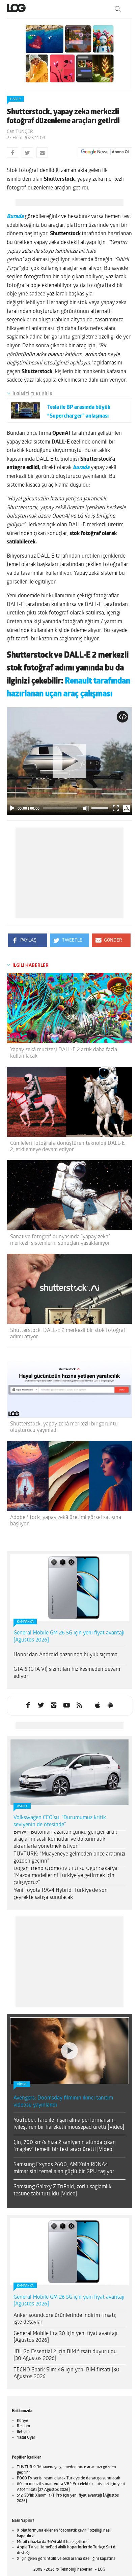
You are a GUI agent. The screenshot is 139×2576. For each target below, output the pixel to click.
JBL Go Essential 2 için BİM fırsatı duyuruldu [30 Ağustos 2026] (65, 2271)
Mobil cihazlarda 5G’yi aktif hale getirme (53, 2458)
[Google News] (105, 152)
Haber (15, 99)
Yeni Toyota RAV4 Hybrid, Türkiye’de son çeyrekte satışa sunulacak (61, 1894)
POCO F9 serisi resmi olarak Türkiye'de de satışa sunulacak (68, 2394)
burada (81, 468)
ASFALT (22, 1806)
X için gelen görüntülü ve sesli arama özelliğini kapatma (66, 2475)
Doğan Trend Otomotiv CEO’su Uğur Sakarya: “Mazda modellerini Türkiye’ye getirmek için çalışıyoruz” (66, 1876)
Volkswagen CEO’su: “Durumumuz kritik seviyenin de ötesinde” (60, 1821)
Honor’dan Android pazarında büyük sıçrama (65, 1655)
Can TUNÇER (20, 132)
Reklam (23, 2342)
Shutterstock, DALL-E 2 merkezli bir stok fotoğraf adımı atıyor (68, 1334)
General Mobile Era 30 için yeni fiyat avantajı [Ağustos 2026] (65, 2253)
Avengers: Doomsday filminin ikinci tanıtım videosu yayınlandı (63, 2018)
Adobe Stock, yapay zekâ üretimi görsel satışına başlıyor (66, 1521)
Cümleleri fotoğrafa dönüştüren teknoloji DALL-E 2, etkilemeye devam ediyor (67, 1147)
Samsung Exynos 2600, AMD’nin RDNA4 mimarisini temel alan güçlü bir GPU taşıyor (64, 2084)
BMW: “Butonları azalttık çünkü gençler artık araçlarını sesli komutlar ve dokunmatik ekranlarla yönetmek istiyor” (65, 1839)
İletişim (23, 2348)
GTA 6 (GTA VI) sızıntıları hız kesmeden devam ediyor (67, 1673)
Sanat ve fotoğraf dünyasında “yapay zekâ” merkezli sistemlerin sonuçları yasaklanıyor (60, 1240)
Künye (22, 2337)
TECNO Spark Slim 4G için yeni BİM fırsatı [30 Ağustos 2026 (66, 2289)
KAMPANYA (25, 1622)
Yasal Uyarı (27, 2354)
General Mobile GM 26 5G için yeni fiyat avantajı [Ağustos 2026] (69, 1637)
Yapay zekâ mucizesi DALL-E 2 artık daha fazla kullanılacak (64, 1053)
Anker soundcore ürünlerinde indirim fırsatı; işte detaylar (65, 2235)
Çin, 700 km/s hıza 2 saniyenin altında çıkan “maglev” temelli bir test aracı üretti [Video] (65, 2062)
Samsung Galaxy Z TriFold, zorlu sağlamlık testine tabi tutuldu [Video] (62, 2106)
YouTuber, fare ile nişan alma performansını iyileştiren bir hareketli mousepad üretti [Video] (69, 2040)
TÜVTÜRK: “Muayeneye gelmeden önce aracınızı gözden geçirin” (69, 1858)
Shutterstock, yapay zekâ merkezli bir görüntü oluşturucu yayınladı (64, 1427)
